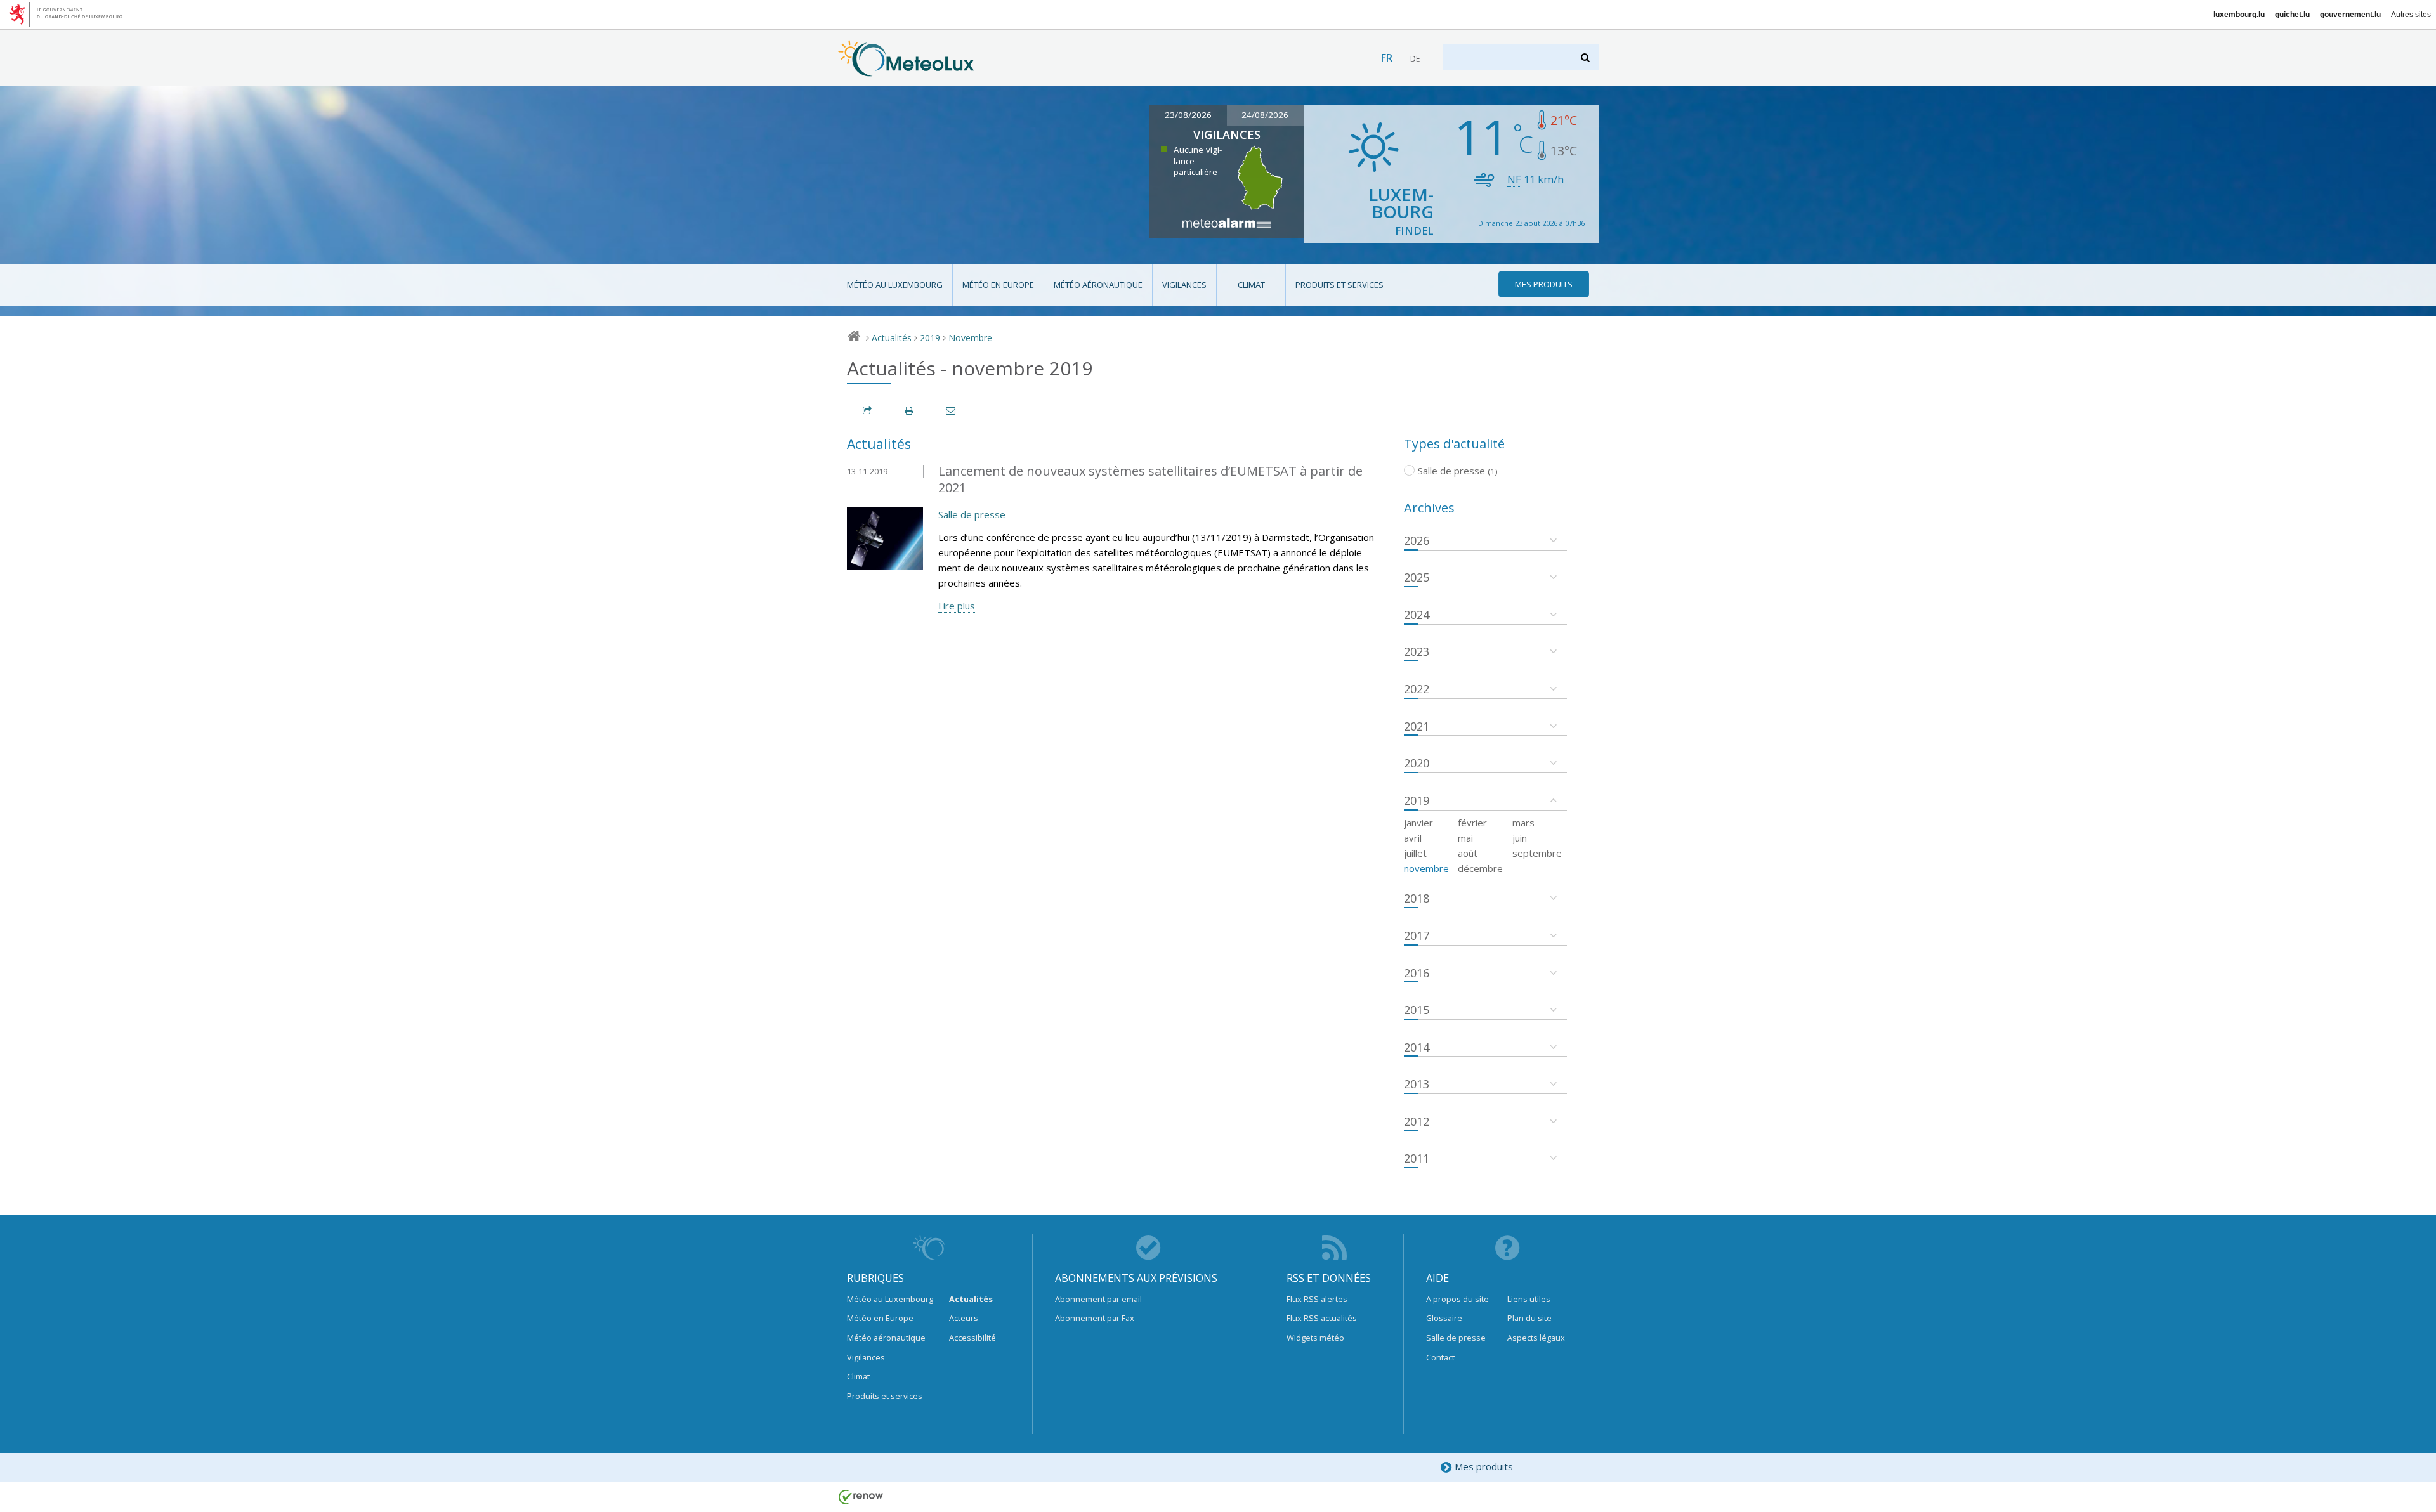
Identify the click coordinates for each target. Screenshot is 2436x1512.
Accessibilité (972, 1338)
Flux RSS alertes (1317, 1299)
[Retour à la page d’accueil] (906, 70)
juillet (1415, 853)
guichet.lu (2292, 15)
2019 (930, 338)
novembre (1426, 868)
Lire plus (957, 606)
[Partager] (868, 411)
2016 (1417, 973)
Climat (1251, 285)
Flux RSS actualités (1322, 1318)
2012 (1417, 1121)
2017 (1417, 935)
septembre (1537, 853)
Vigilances (1184, 285)
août (1468, 853)
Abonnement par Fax (1095, 1318)
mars (1523, 823)
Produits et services (1339, 285)
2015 (1417, 1010)
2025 (1417, 577)
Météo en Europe (998, 285)
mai (1465, 838)
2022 (1417, 689)
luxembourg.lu (2239, 15)
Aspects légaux (1536, 1338)
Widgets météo (1315, 1338)
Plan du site (1529, 1318)
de (1415, 59)
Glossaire (1444, 1318)
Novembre (970, 338)
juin (1520, 838)
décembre (1480, 868)
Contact (1440, 1357)
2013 (1417, 1084)
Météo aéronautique (1098, 285)
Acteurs (964, 1318)
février (1472, 823)
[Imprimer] (910, 411)
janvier (1418, 823)
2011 (1417, 1158)
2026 (1417, 540)
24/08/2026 (1265, 115)
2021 (1417, 726)
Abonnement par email (1098, 1299)
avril (1413, 838)
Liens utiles (1529, 1299)
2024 (1417, 615)
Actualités (892, 338)
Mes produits (1484, 1466)
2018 (1417, 898)
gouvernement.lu (2350, 15)
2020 (1417, 763)
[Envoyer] (952, 411)
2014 (1417, 1047)
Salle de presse (972, 514)
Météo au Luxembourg (895, 285)
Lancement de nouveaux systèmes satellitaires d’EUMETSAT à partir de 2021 (1150, 479)
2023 (1417, 651)
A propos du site (1457, 1299)
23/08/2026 (1188, 115)
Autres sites (2411, 15)
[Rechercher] (1586, 57)
